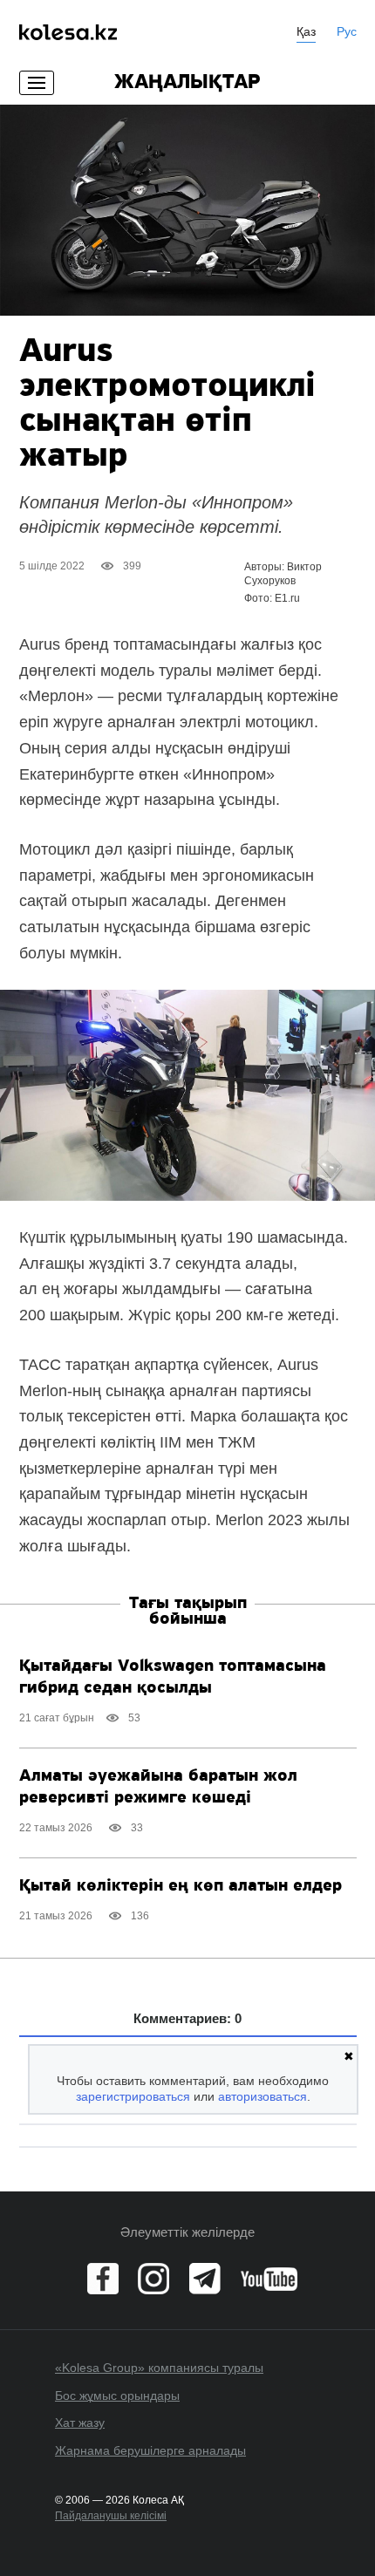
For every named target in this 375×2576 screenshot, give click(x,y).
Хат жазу (80, 2423)
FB (103, 2279)
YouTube (269, 2279)
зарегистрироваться (133, 2096)
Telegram (205, 2279)
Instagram (153, 2279)
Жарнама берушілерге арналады (150, 2450)
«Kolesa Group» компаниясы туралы (159, 2368)
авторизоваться (262, 2096)
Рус (347, 31)
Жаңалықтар (187, 83)
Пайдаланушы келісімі (111, 2516)
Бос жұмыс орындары (117, 2395)
